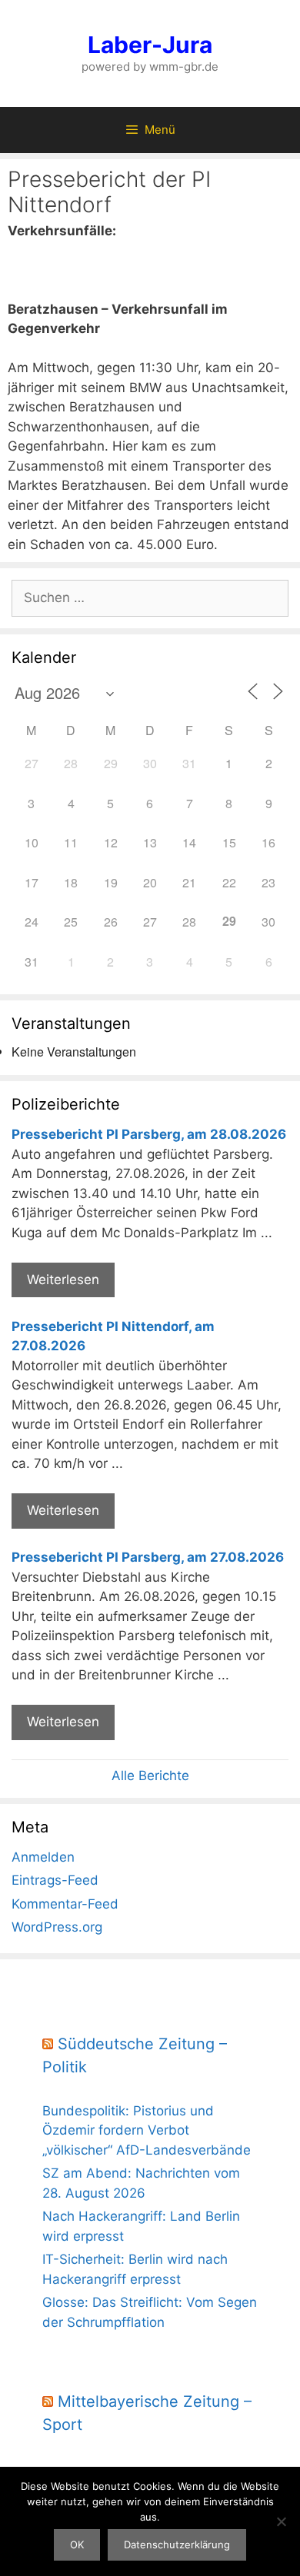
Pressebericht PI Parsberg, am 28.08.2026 (149, 1134)
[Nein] (281, 2521)
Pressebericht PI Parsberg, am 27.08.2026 (148, 1557)
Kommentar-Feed (65, 1904)
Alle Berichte (150, 1776)
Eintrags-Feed (55, 1880)
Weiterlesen (63, 1280)
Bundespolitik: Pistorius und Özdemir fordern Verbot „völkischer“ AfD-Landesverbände (147, 2130)
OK (77, 2544)
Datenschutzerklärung (177, 2544)
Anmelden (43, 1857)
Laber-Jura (150, 45)
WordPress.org (57, 1927)
